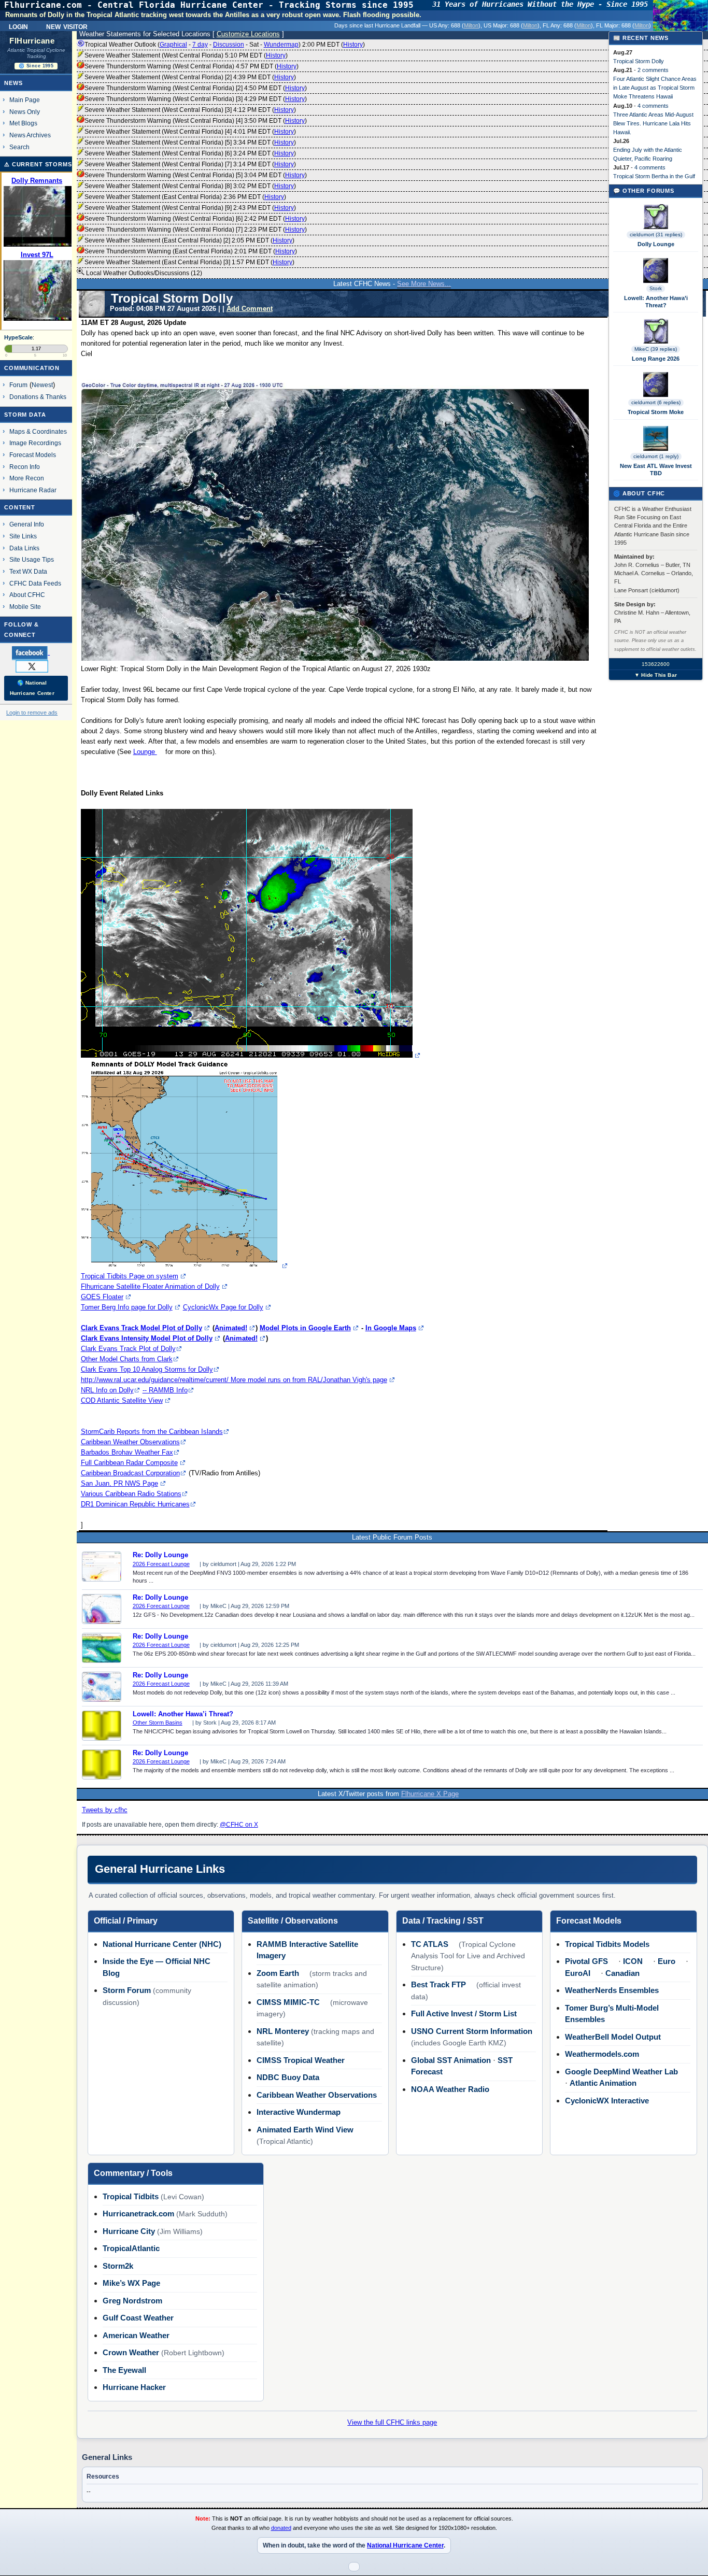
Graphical (173, 45)
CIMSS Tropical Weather (301, 2060)
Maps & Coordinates (38, 431)
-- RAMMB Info (165, 1390)
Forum (18, 385)
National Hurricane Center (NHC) (162, 1944)
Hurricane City (129, 2231)
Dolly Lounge (656, 244)
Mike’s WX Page (131, 2283)
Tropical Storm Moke (656, 412)
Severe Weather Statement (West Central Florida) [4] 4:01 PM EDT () (190, 132)
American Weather (136, 2335)
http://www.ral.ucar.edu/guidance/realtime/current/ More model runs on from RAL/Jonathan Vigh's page (234, 1380)
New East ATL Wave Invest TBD (656, 469)
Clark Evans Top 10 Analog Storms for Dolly (147, 1369)
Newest (42, 385)
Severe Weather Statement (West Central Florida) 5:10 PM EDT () (186, 55)
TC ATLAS (430, 1944)
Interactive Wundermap (299, 2112)
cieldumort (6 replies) (656, 402)
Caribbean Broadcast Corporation (130, 1473)
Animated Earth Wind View (305, 2130)
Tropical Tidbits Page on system (130, 1276)
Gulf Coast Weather (138, 2318)
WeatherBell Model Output (613, 2037)
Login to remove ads (32, 713)
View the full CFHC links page (392, 2422)
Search (19, 147)
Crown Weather (131, 2352)
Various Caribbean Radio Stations (131, 1494)
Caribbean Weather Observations (130, 1442)
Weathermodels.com (602, 2054)
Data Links (24, 548)
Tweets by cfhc (105, 1810)
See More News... (424, 284)
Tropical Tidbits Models (607, 1944)
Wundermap (281, 45)
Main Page (25, 100)
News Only (25, 112)
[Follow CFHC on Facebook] (35, 652)
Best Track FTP (438, 1984)
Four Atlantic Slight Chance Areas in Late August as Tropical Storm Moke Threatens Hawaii (655, 88)
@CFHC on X (239, 1825)
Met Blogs (23, 123)
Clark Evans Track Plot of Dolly (128, 1349)
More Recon (27, 478)
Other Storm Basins (158, 1723)
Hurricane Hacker (134, 2387)
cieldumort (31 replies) (656, 234)
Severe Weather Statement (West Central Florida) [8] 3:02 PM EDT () (190, 186)
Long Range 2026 (656, 359)
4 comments (653, 106)
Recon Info (25, 467)
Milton (471, 25)
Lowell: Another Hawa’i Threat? (183, 1714)
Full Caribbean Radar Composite (129, 1463)
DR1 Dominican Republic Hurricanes (135, 1504)
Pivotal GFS (586, 1961)
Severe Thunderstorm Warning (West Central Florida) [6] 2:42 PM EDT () (196, 219)
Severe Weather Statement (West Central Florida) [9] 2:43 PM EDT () (190, 208)
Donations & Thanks (38, 397)
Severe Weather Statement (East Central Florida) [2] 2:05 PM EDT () (189, 240)
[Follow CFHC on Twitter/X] (36, 666)
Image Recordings (35, 443)
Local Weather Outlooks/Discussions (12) (143, 273)
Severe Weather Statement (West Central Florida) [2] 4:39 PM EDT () (190, 77)
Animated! (231, 1328)
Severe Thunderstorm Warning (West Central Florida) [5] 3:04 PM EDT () (196, 175)
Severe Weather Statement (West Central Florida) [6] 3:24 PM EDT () (190, 153)
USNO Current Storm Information (472, 2031)
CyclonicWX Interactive (607, 2101)
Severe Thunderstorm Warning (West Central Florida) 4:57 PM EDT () (192, 66)
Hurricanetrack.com (138, 2214)
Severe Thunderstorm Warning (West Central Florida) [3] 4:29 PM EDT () (196, 99)
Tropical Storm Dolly (639, 61)
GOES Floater (102, 1297)
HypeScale (18, 337)
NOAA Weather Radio (450, 2089)
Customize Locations (248, 34)
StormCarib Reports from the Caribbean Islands (152, 1432)
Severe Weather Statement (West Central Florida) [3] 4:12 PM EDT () (190, 110)
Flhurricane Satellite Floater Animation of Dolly (150, 1286)
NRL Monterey (283, 2031)
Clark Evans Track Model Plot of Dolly (141, 1328)
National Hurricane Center (405, 2545)
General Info (27, 524)
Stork (656, 288)
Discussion (229, 45)
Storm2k (118, 2266)
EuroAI (578, 1973)
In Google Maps (391, 1328)
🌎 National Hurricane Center (32, 688)
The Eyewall (124, 2370)
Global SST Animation (451, 2060)
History (353, 45)
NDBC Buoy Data (288, 2077)
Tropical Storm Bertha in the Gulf (654, 176)
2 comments (653, 70)
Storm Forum (127, 1990)
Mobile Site (25, 607)
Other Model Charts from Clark (127, 1359)
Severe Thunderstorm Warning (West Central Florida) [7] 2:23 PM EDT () (196, 230)
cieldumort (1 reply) (656, 456)
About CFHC (27, 595)
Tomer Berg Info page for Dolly (127, 1307)
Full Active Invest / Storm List (464, 2013)
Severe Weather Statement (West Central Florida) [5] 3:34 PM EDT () (190, 143)
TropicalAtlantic (131, 2248)
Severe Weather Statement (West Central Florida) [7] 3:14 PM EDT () (190, 164)
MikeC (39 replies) (656, 349)
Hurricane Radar (33, 490)
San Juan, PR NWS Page (119, 1483)
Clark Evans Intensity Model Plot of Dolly (147, 1338)
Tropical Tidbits (131, 2196)
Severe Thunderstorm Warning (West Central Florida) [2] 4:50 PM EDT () (196, 88)
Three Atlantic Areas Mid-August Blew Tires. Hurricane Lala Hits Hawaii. (653, 123)
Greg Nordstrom (132, 2301)
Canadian (622, 1973)
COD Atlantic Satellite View (122, 1400)
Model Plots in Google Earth (305, 1328)
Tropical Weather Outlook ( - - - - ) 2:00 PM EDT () (225, 45)
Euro (667, 1961)
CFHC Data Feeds (35, 583)
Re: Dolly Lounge (160, 1555)
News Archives (30, 135)
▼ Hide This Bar (656, 675)
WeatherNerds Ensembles (612, 1990)
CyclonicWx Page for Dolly (223, 1307)
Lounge (145, 752)
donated (281, 2528)
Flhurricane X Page (430, 1794)
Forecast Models (33, 455)
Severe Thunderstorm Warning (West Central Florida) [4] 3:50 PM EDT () (196, 121)
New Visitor (67, 26)
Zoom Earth (278, 1973)
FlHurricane (32, 41)
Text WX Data (28, 571)
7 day (200, 45)
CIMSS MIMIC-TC (288, 2002)
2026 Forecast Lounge (161, 1564)
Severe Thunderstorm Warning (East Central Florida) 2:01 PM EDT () (191, 251)
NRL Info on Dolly (107, 1390)
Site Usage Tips (32, 559)
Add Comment (250, 309)
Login (18, 26)
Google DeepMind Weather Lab (621, 2072)
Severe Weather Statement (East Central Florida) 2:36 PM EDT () (185, 197)
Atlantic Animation (603, 2083)
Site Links (23, 536)
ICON (633, 1961)
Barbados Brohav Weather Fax (127, 1452)
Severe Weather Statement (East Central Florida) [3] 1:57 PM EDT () (189, 262)
